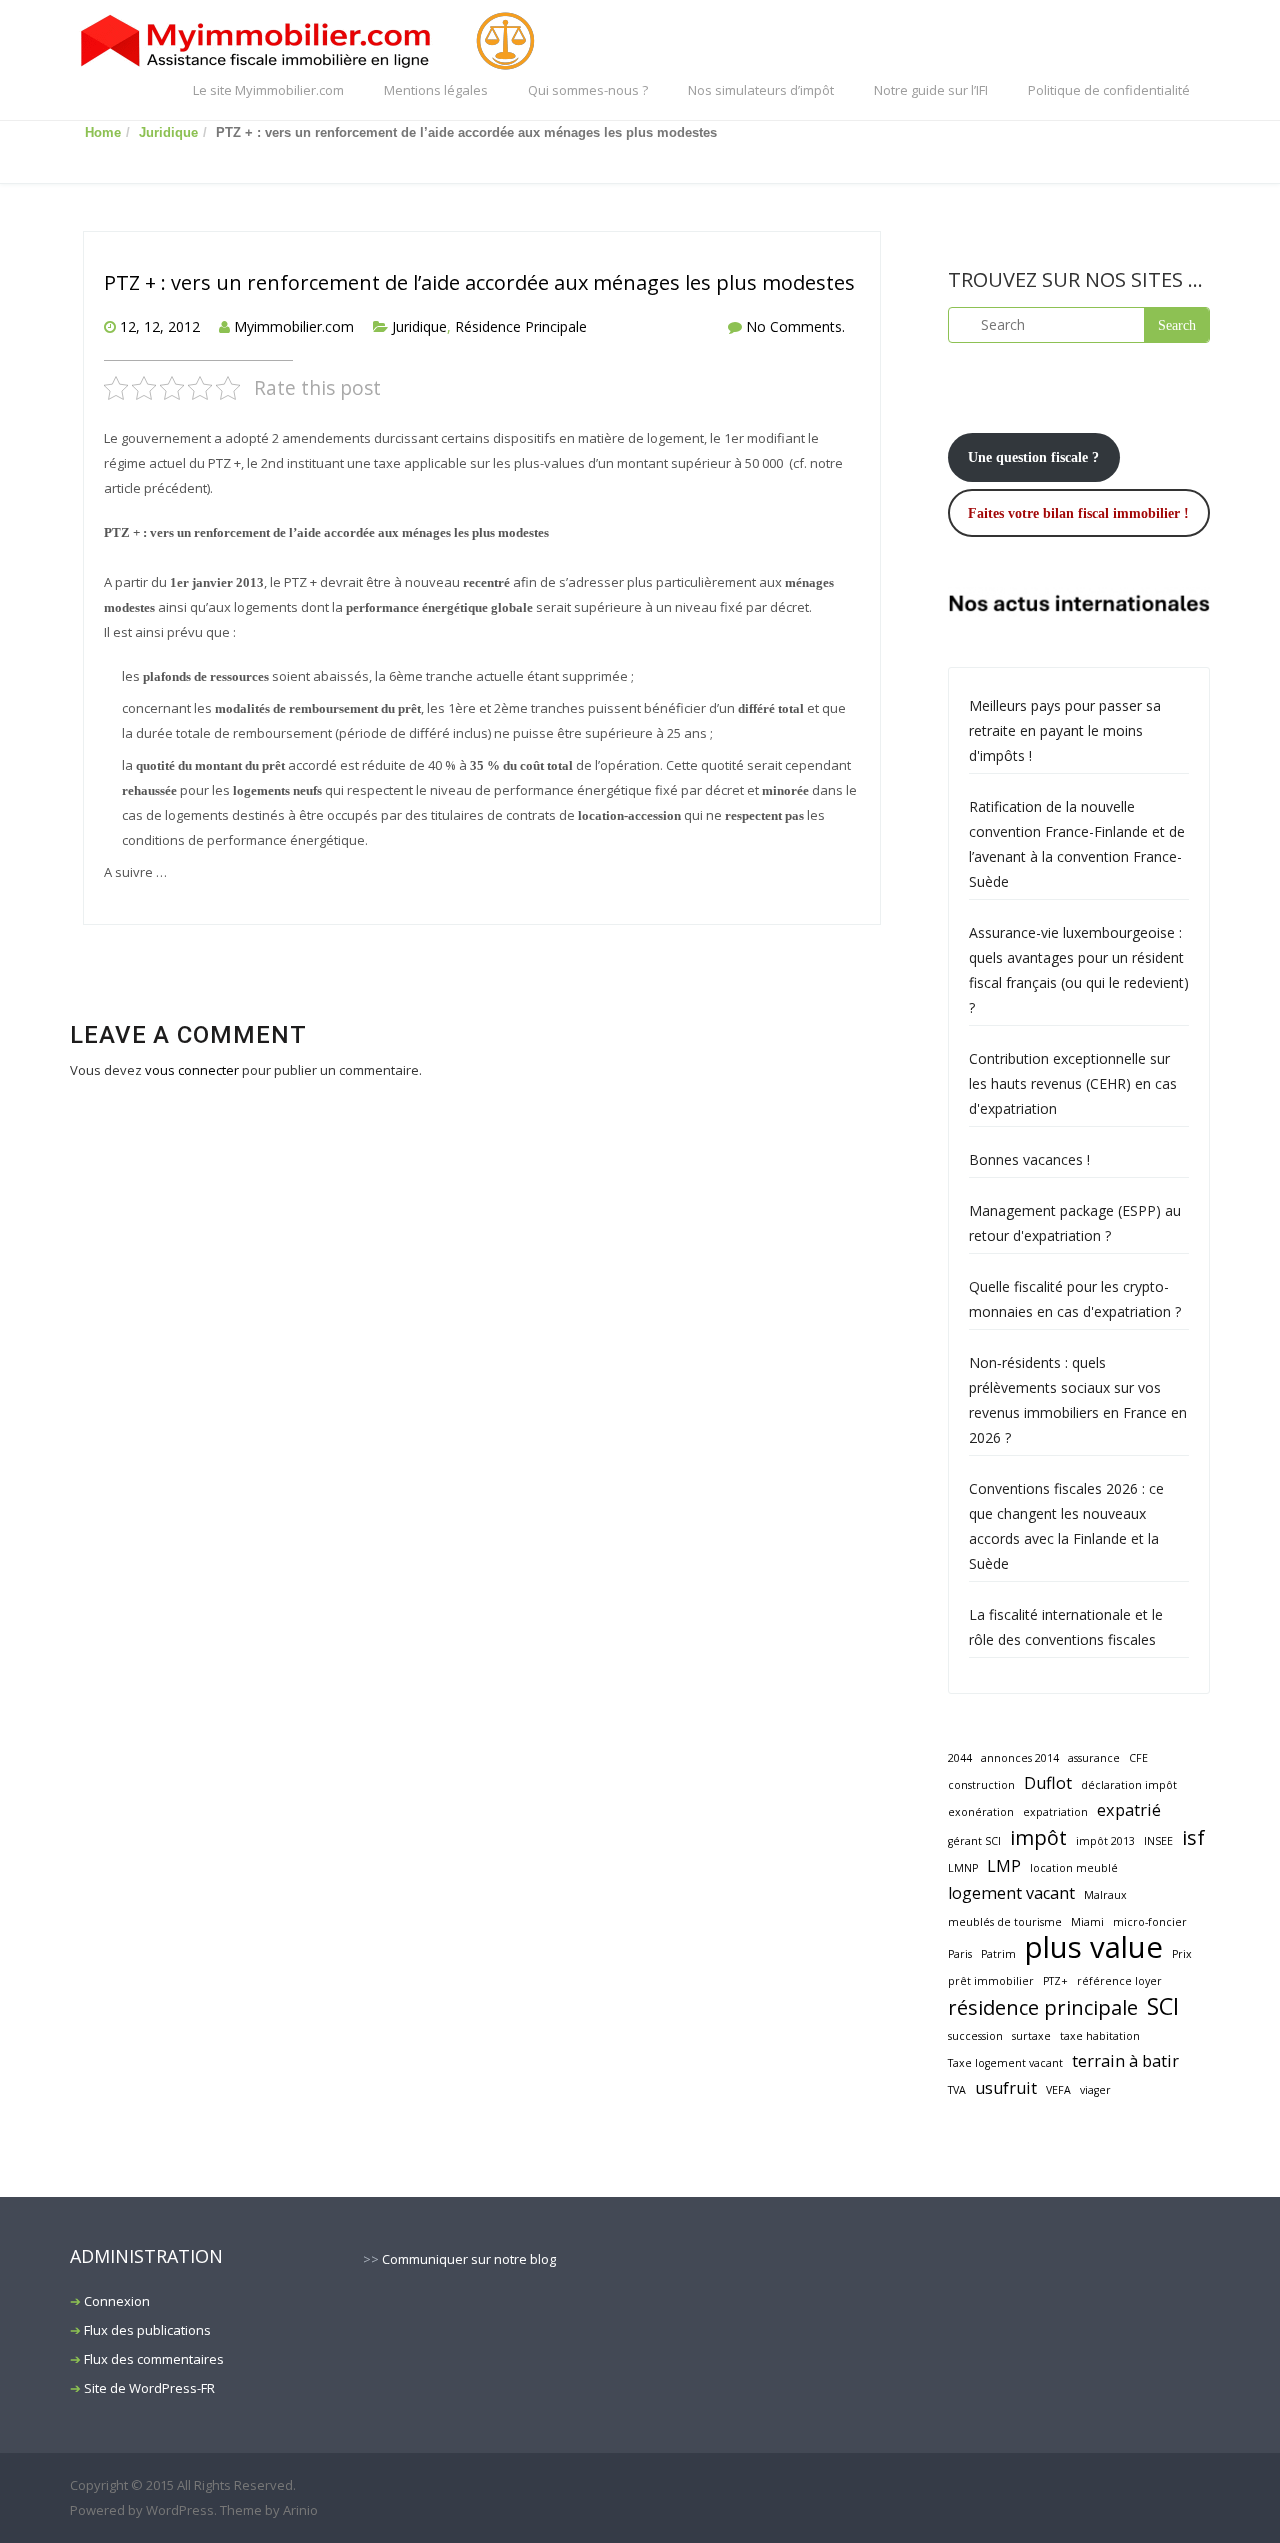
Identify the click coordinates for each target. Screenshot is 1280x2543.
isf (1193, 1837)
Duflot (1048, 1783)
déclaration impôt (1129, 1785)
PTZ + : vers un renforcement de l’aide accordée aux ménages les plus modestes (479, 282)
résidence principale (1043, 2007)
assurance (1094, 1758)
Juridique (168, 132)
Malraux (1105, 1895)
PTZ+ (1055, 1981)
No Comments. (795, 326)
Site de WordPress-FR (149, 2388)
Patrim (998, 1954)
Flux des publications (147, 2330)
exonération (981, 1812)
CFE (1138, 1758)
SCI (1163, 2006)
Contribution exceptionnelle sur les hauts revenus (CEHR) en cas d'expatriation (1073, 1083)
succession (975, 2036)
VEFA (1058, 2090)
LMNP (963, 1868)
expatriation (1055, 1812)
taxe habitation (1100, 2036)
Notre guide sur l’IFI (931, 90)
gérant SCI (974, 1841)
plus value (1094, 1947)
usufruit (1006, 2088)
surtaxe (1031, 2036)
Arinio (300, 2510)
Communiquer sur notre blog (469, 2259)
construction (981, 1785)
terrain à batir (1125, 2061)
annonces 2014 (1020, 1758)
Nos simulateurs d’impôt (761, 90)
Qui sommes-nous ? (588, 90)
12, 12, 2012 (160, 326)
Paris (960, 1954)
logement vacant (1011, 1893)
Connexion (117, 2301)
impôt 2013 (1105, 1841)
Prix (1182, 1954)
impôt (1038, 1837)
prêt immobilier (991, 1981)
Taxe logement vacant (1005, 2063)
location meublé (1074, 1868)
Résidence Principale (521, 326)
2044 (960, 1758)
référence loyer (1119, 1981)
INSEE (1158, 1841)
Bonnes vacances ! (1029, 1159)
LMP (1004, 1866)
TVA (957, 2090)
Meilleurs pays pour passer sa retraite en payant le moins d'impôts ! (1065, 730)
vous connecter (192, 1070)
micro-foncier (1150, 1922)
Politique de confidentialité (1109, 90)
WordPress (180, 2510)
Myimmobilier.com (294, 326)
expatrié (1129, 1810)
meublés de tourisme (1005, 1922)
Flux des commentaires (154, 2359)
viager (1095, 2090)
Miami (1087, 1922)
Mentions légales (436, 90)
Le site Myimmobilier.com (268, 90)
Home (103, 132)
